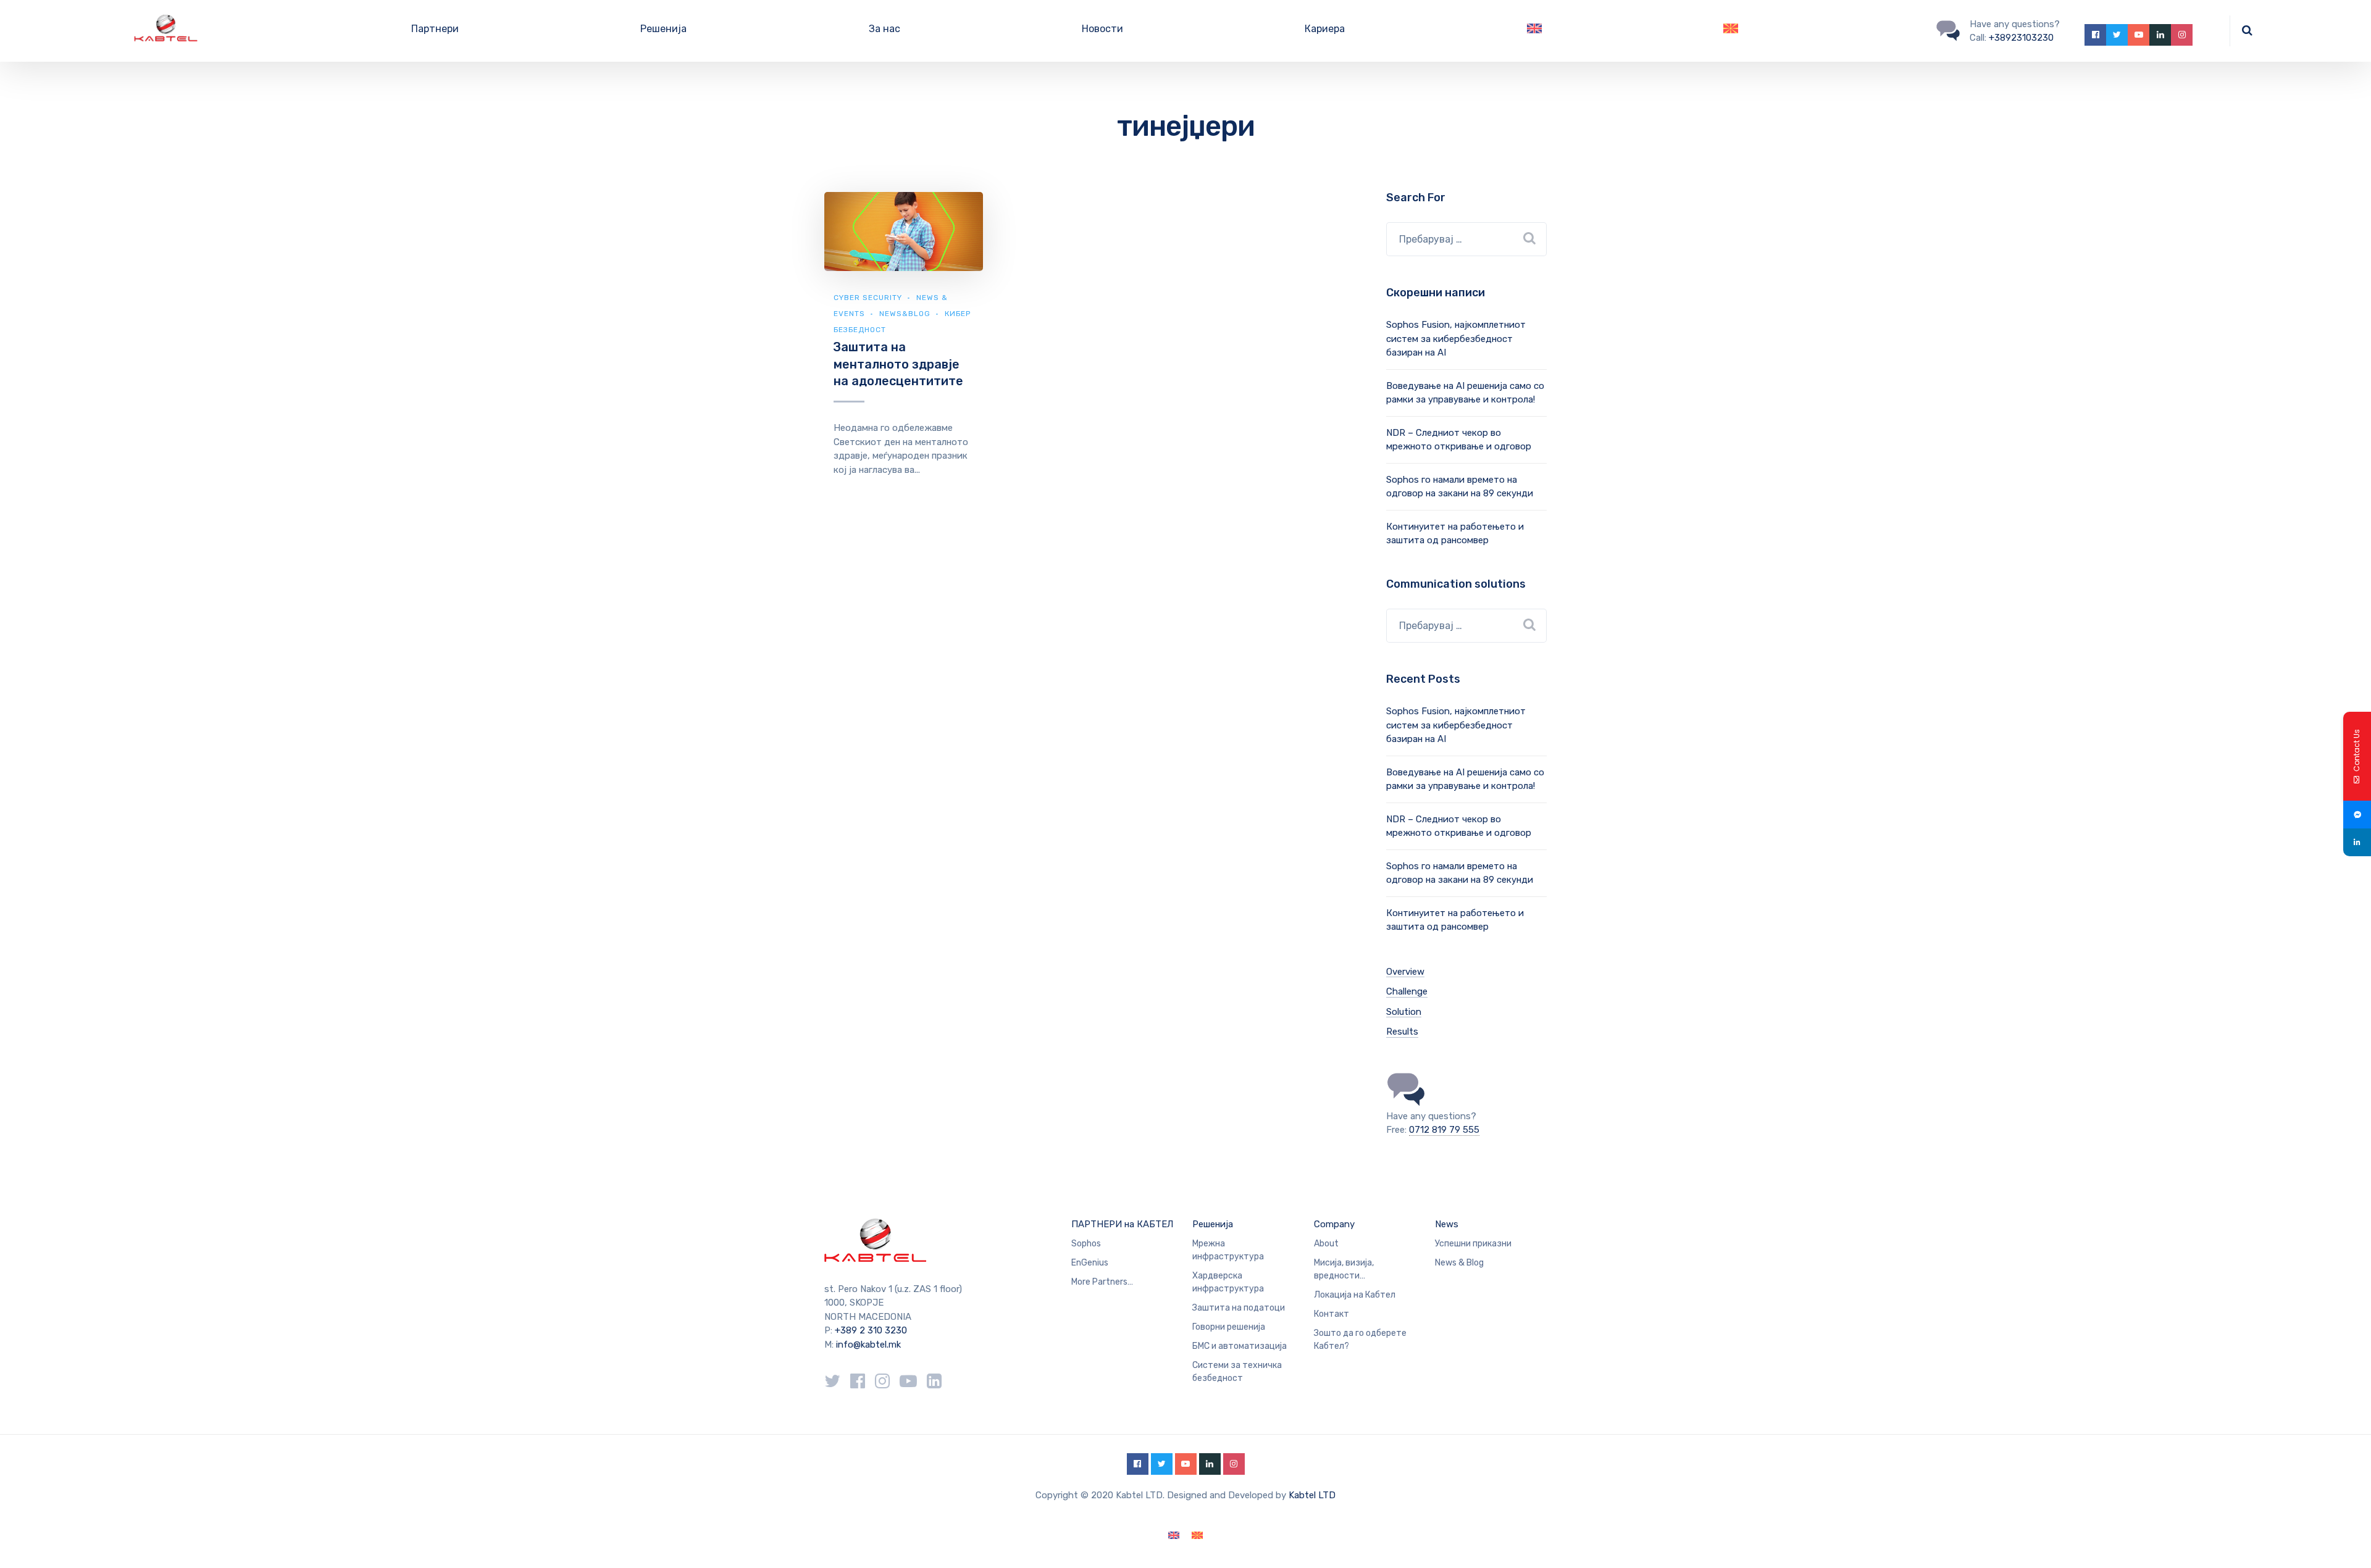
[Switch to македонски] (1197, 1536)
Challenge (1407, 991)
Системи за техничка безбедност (1237, 1372)
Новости (1102, 29)
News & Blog (1459, 1263)
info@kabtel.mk (868, 1345)
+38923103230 (2021, 38)
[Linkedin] (2357, 842)
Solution (1404, 1012)
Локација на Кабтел (1355, 1295)
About (1326, 1244)
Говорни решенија (1229, 1327)
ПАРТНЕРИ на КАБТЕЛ (1122, 1224)
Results (1402, 1032)
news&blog (905, 314)
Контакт (1332, 1314)
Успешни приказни (1473, 1244)
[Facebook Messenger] (2357, 815)
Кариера (1325, 29)
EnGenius (1090, 1263)
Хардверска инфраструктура (1228, 1282)
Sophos (1086, 1244)
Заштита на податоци (1239, 1308)
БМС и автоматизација (1240, 1346)
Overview (1405, 972)
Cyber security (868, 298)
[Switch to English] (1534, 31)
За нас (884, 29)
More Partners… (1102, 1282)
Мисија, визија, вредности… (1344, 1269)
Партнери (435, 29)
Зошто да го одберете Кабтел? (1360, 1340)
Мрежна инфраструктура (1228, 1250)
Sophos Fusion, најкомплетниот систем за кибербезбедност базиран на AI (1456, 339)
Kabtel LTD (1312, 1495)
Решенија (663, 29)
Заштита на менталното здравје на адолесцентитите (898, 364)
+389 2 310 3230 (870, 1330)
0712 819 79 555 (1444, 1130)
